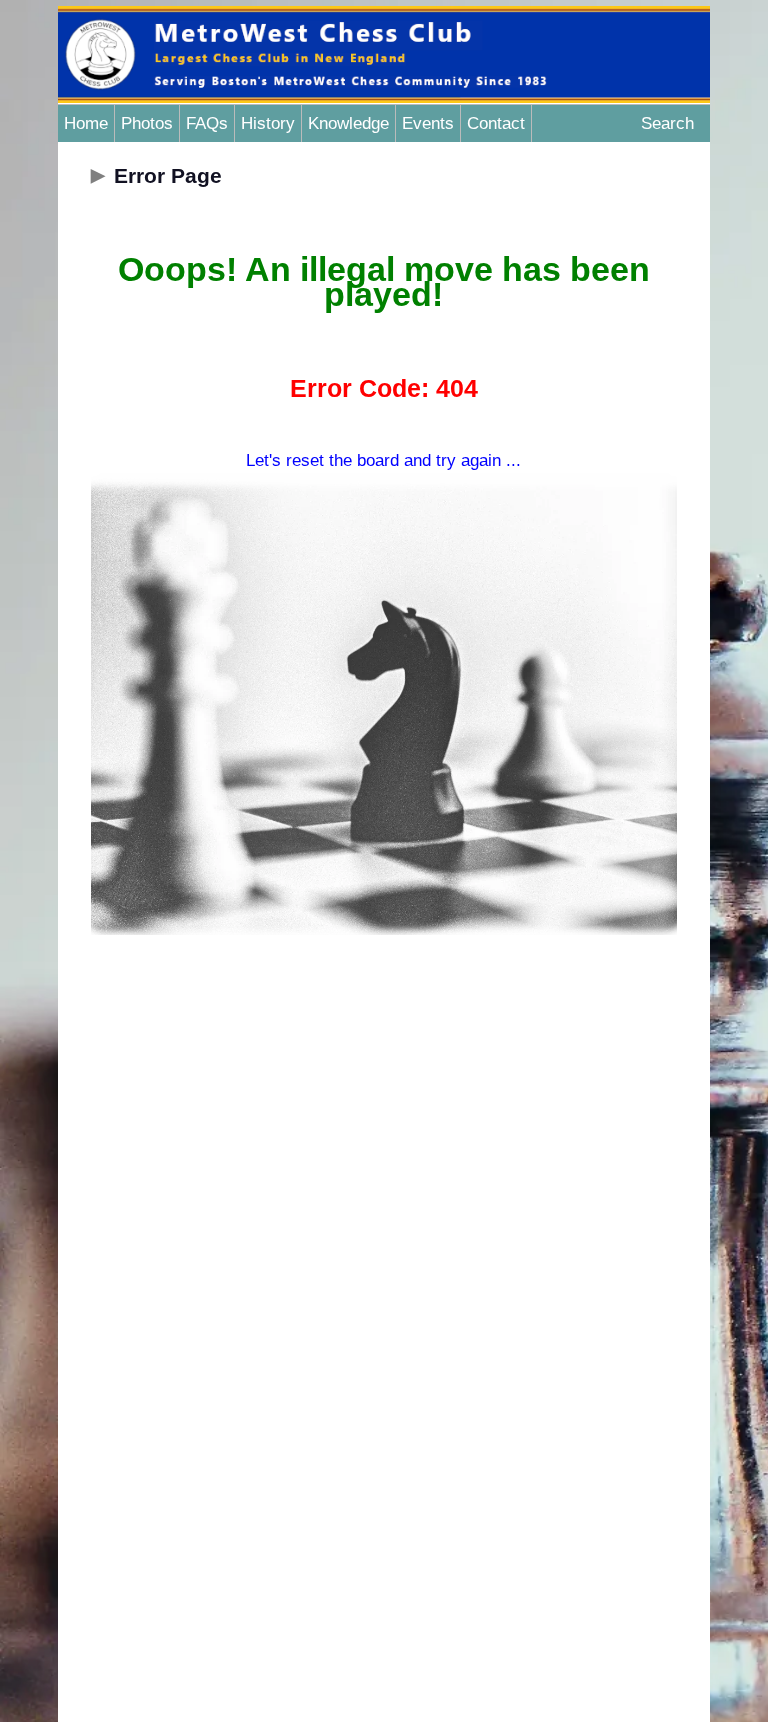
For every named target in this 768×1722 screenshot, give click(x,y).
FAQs (207, 123)
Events (428, 123)
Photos (147, 123)
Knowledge (348, 123)
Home (86, 123)
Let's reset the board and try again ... (383, 460)
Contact (496, 123)
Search (667, 123)
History (268, 123)
